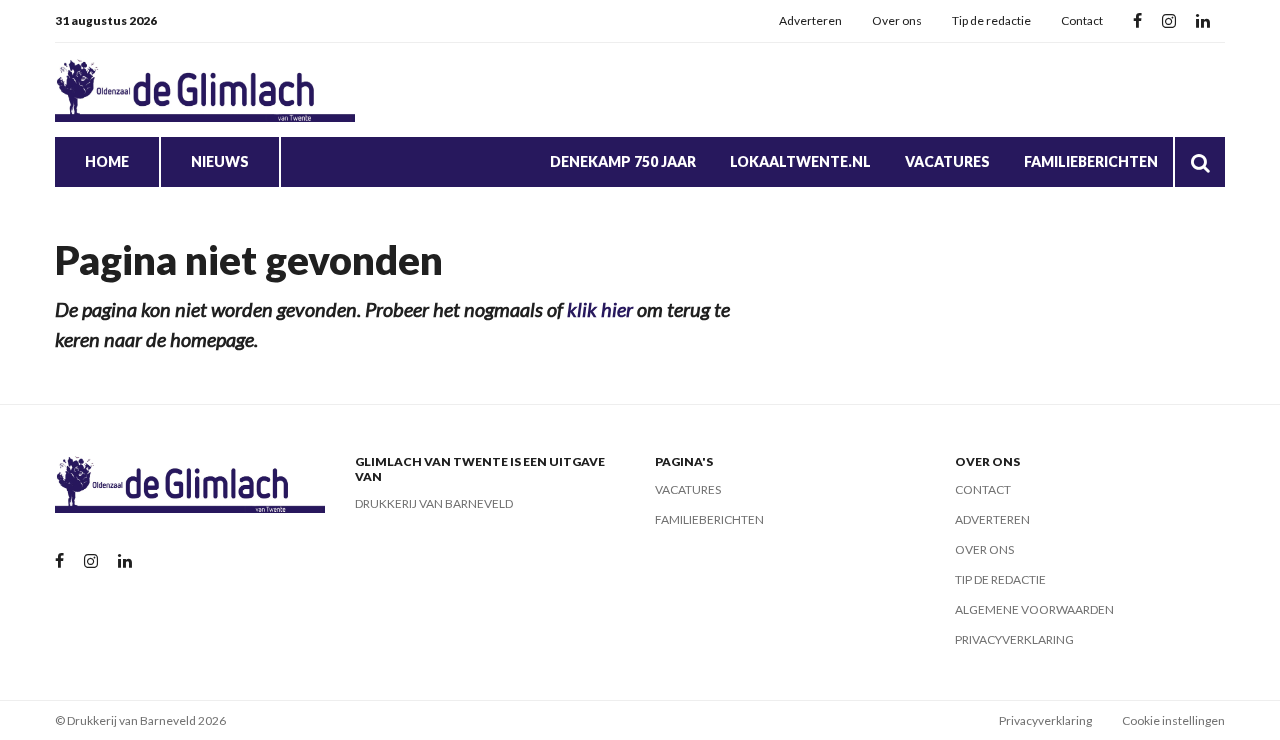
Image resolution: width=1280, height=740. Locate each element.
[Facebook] (1137, 21)
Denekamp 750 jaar (623, 161)
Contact (1082, 20)
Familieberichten (1091, 161)
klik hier (600, 309)
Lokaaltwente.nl (800, 161)
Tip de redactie (991, 20)
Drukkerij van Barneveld (434, 503)
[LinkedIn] (1203, 21)
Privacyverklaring (1014, 639)
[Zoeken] (1200, 162)
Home (107, 161)
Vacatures (947, 161)
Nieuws (220, 161)
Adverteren (810, 20)
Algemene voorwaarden (1034, 609)
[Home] (205, 90)
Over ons (897, 20)
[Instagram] (1169, 21)
